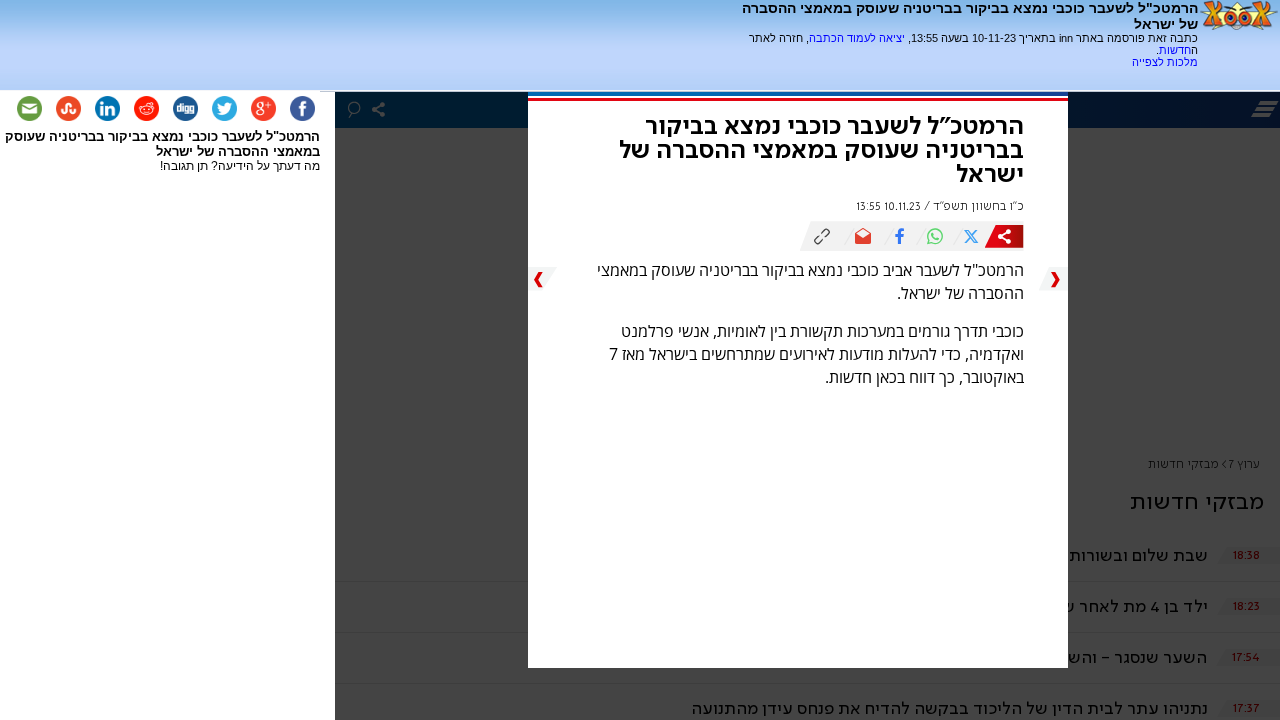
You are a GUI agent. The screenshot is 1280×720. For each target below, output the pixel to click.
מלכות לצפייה (1165, 62)
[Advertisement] (964, 75)
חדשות (1175, 50)
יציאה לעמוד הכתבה (857, 38)
